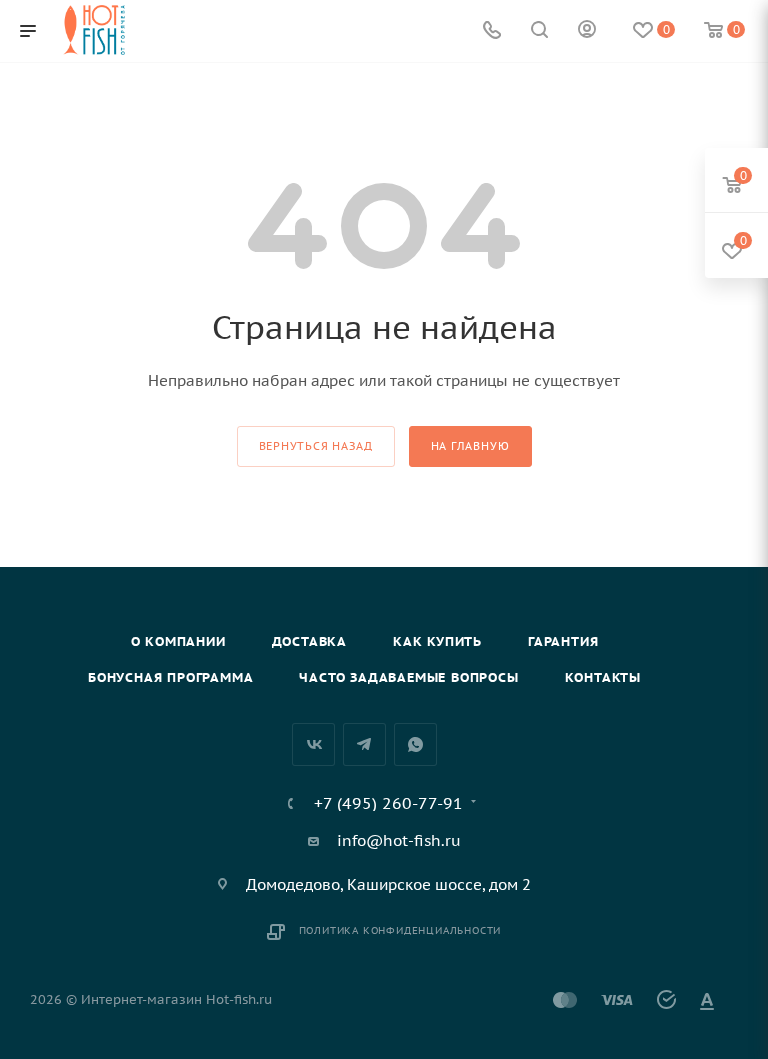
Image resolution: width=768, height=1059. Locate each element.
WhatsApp (415, 744)
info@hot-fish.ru (399, 840)
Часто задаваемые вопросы (408, 677)
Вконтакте (313, 744)
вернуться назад (316, 446)
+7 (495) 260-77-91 (388, 803)
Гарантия (563, 641)
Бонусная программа (170, 677)
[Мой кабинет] (587, 31)
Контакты (603, 677)
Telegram (364, 744)
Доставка (309, 641)
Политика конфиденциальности (400, 930)
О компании (178, 641)
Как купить (437, 641)
